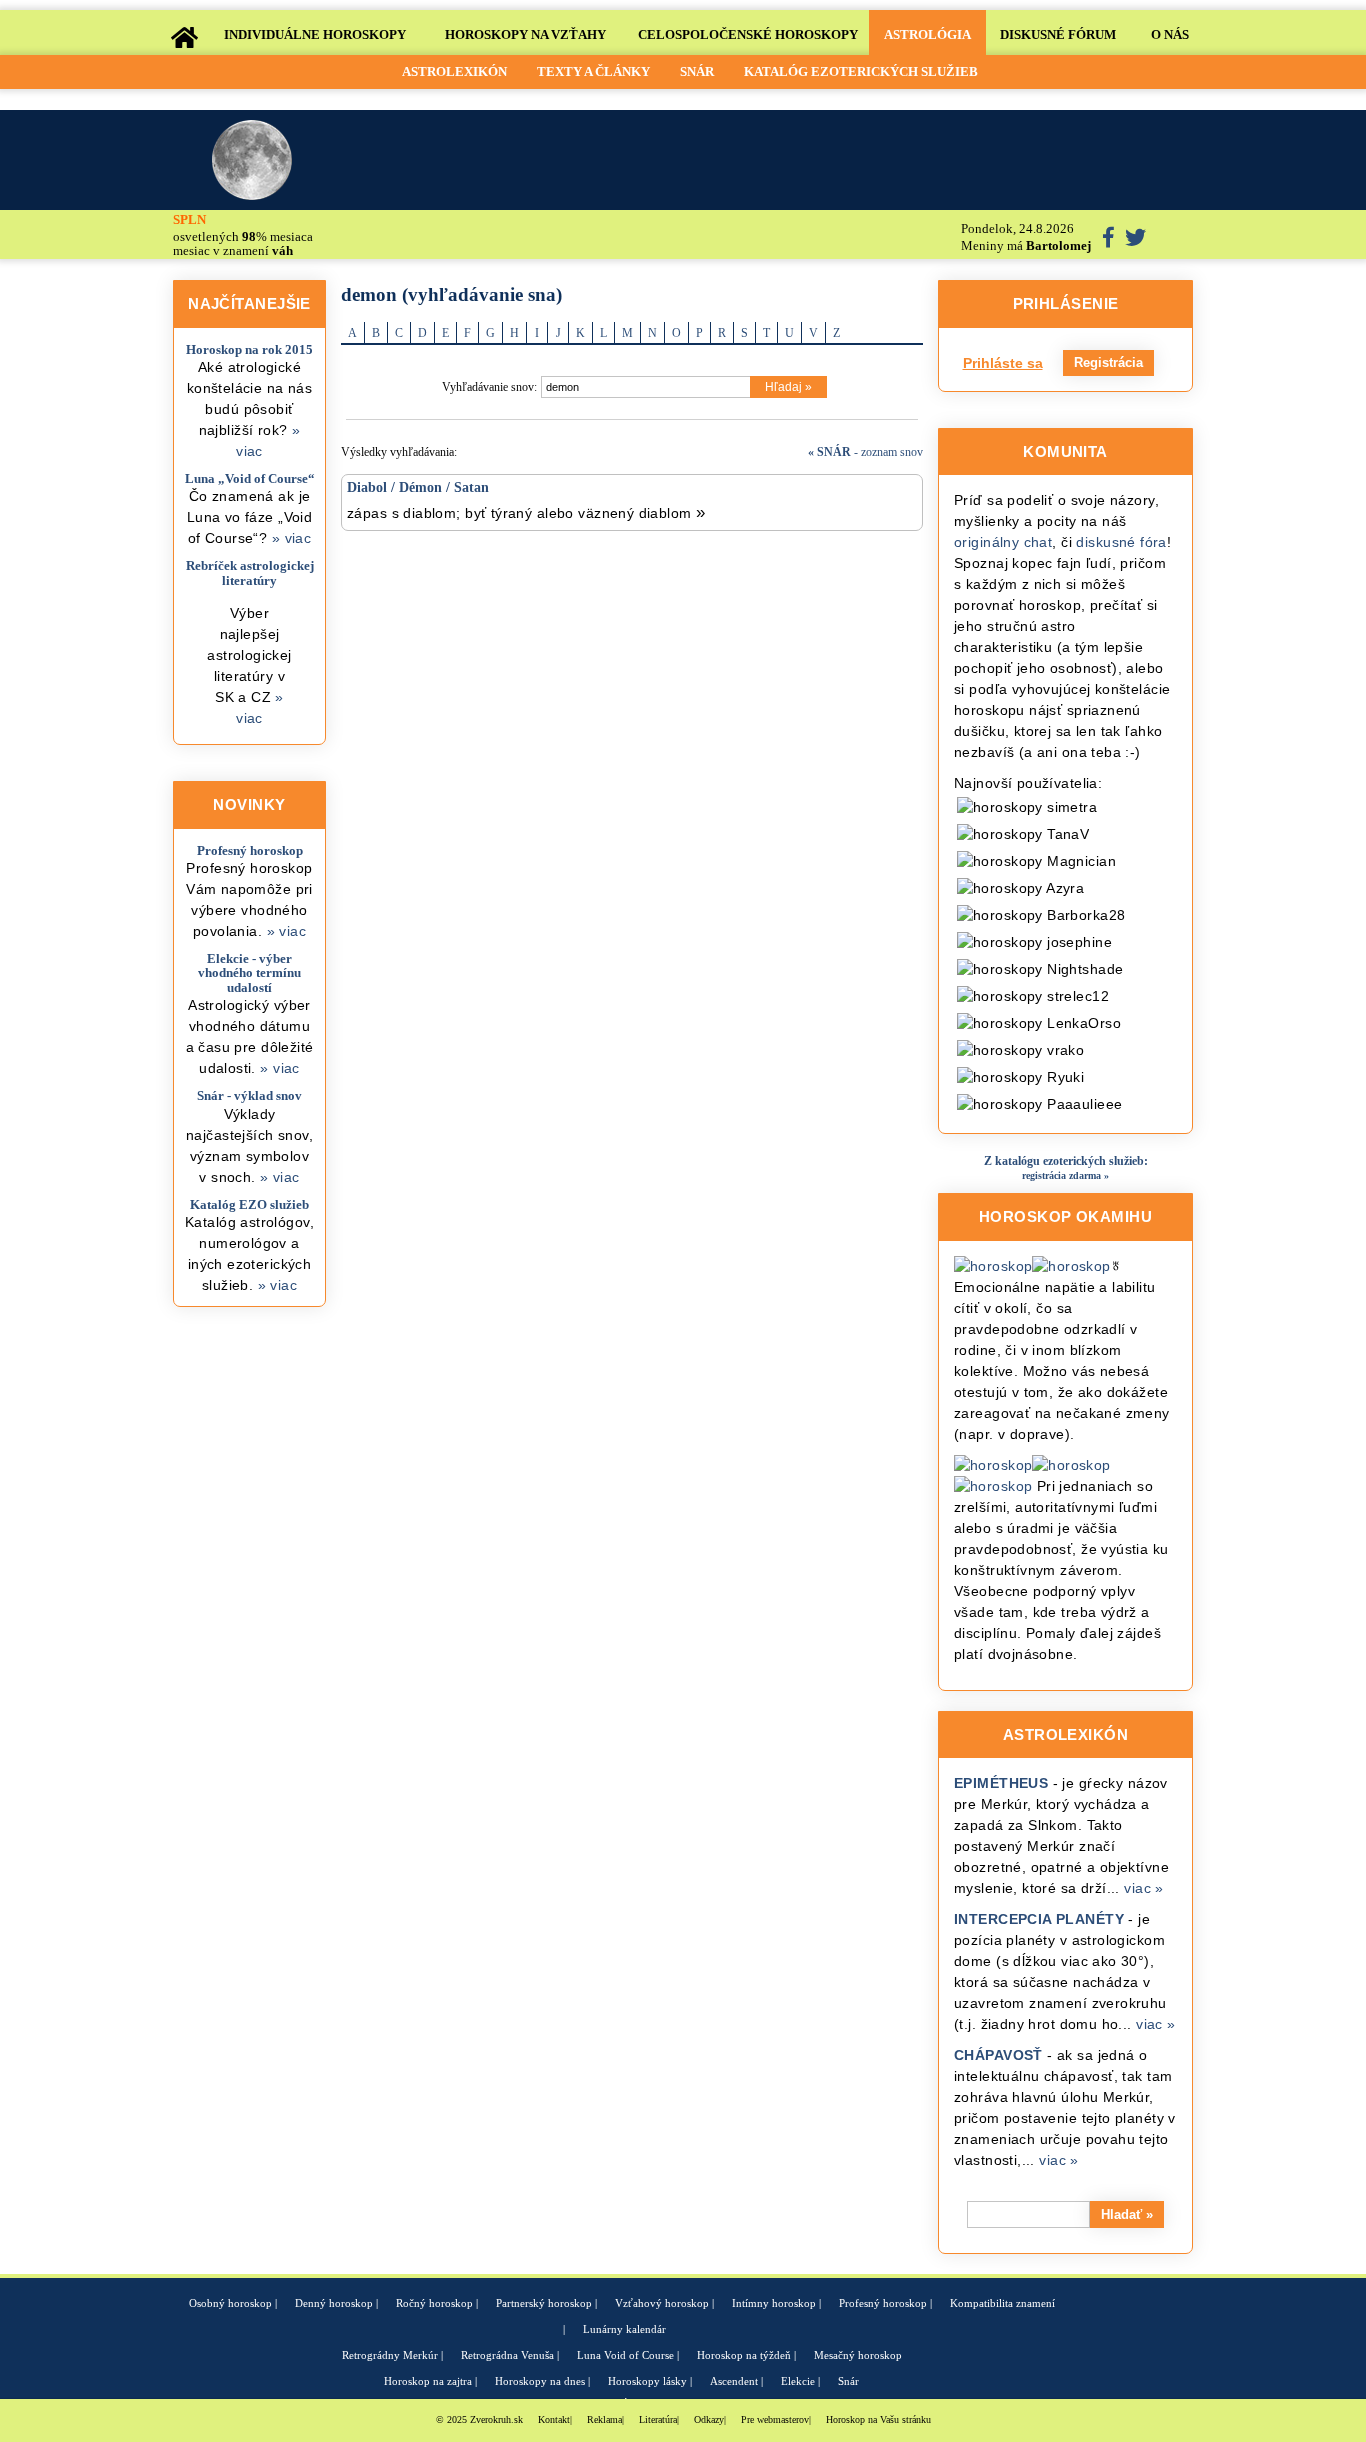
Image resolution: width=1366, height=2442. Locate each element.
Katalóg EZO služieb (249, 1204)
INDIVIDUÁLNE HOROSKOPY (315, 34)
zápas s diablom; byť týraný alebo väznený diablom (526, 513)
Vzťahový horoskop (662, 2303)
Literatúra (658, 2419)
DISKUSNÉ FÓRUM (1058, 34)
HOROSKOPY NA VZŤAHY (525, 34)
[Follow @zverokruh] (1135, 241)
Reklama (604, 2419)
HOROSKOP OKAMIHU (1065, 1216)
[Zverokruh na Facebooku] (1110, 241)
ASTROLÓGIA (927, 34)
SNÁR (697, 71)
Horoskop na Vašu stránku (878, 2419)
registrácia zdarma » (1065, 1175)
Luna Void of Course (625, 2355)
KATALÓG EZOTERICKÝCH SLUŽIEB (861, 71)
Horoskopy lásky (647, 2381)
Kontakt (554, 2419)
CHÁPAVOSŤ (998, 2055)
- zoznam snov (865, 452)
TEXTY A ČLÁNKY (593, 71)
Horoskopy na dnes (540, 2381)
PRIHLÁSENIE (1066, 303)
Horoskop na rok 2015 (249, 349)
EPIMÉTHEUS (1001, 1783)
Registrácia (1108, 362)
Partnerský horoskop (544, 2303)
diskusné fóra (1121, 542)
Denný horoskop (334, 2303)
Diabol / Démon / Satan (418, 487)
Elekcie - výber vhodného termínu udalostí (249, 973)
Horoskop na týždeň (744, 2355)
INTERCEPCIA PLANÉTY (1039, 1919)
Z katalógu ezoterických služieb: (1066, 1161)
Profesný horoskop (250, 850)
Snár (848, 2381)
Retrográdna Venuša (507, 2355)
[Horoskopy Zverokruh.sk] (184, 35)
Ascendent (734, 2381)
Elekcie (798, 2381)
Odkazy (709, 2419)
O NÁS (1170, 34)
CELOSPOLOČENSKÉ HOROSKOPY (748, 34)
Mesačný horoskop (858, 2355)
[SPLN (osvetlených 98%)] (254, 160)
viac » (1144, 1888)
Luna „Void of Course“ (250, 478)
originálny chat (1003, 542)
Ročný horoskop (434, 2303)
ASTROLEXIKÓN (454, 71)
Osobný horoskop (230, 2303)
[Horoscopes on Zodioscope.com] (1172, 235)
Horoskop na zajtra (428, 2381)
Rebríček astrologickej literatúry (250, 572)
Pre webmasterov (775, 2419)
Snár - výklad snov (249, 1095)
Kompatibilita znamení (1002, 2303)
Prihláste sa (1003, 363)
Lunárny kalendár (624, 2329)
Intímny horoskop (774, 2303)
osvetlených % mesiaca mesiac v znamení (243, 235)
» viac (292, 538)
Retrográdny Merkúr (390, 2355)
